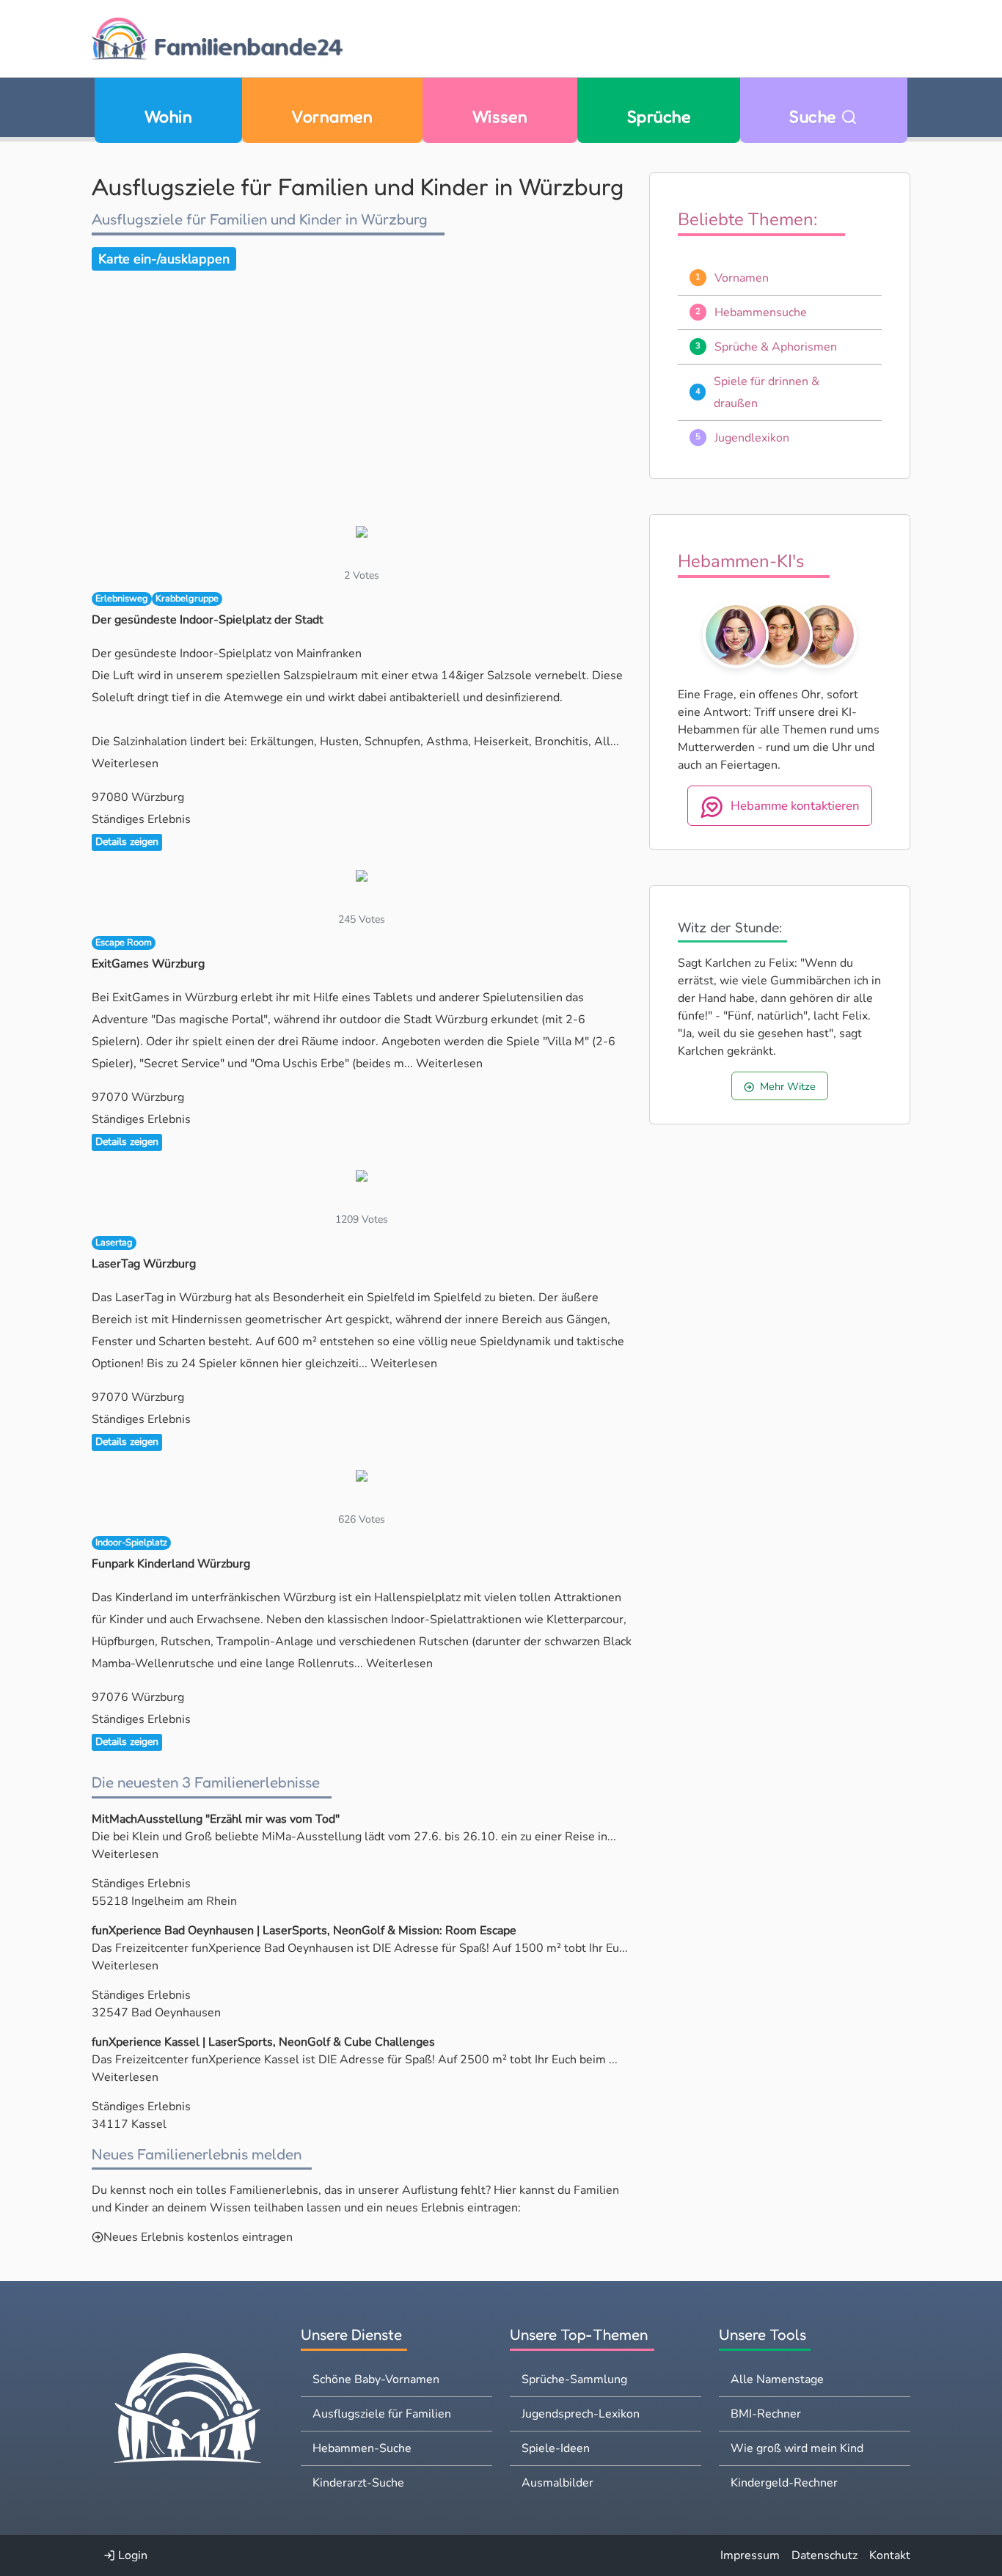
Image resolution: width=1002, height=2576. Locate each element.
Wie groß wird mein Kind (797, 2448)
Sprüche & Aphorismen (776, 347)
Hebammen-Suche (362, 2448)
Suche (815, 116)
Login (131, 2555)
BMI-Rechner (766, 2414)
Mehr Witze (788, 1086)
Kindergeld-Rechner (784, 2483)
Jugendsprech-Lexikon (581, 2414)
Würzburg (158, 797)
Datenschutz (824, 2555)
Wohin (168, 116)
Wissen (500, 116)
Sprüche (659, 116)
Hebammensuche (761, 312)
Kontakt (890, 2555)
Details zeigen (127, 842)
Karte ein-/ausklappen (164, 259)
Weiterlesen (125, 764)
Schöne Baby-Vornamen (376, 2379)
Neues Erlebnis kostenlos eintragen (198, 2237)
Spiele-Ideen (556, 2448)
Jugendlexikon (752, 438)
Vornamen (332, 116)
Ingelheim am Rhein (184, 1901)
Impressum (750, 2555)
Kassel (149, 2124)
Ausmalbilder (557, 2483)
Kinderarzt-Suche (358, 2483)
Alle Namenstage (777, 2379)
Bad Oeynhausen (176, 2013)
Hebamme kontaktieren (795, 806)
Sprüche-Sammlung (574, 2379)
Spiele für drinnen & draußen (767, 392)
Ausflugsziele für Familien (382, 2414)
